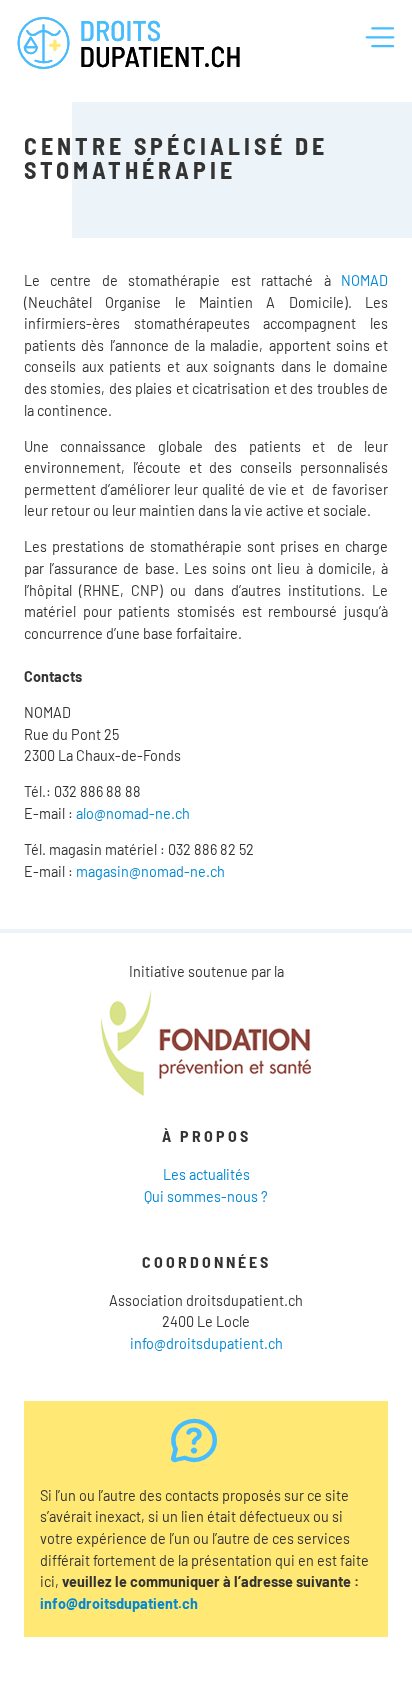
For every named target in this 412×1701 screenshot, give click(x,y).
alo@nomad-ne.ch (133, 813)
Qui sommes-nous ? (206, 1196)
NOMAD (364, 280)
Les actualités (206, 1174)
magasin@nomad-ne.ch (150, 871)
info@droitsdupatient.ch (206, 1343)
